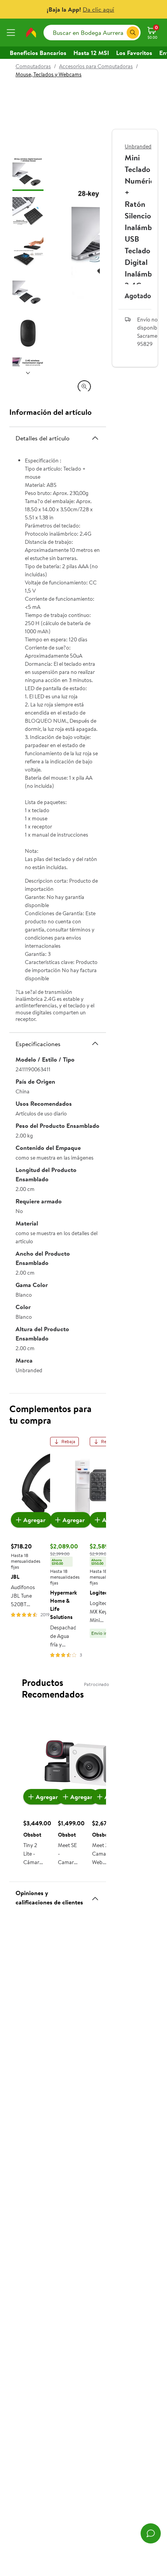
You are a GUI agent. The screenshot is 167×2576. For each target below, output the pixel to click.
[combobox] (92, 33)
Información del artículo (50, 412)
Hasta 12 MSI (91, 53)
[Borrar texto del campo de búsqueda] (120, 33)
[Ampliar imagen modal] (84, 387)
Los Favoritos (134, 53)
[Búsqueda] (133, 33)
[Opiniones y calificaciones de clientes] (95, 1895)
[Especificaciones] (95, 1043)
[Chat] (151, 2533)
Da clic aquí (98, 9)
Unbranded (138, 146)
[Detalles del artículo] (95, 438)
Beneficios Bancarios (38, 53)
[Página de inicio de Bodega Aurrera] (31, 33)
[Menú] (12, 33)
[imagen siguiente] (28, 373)
